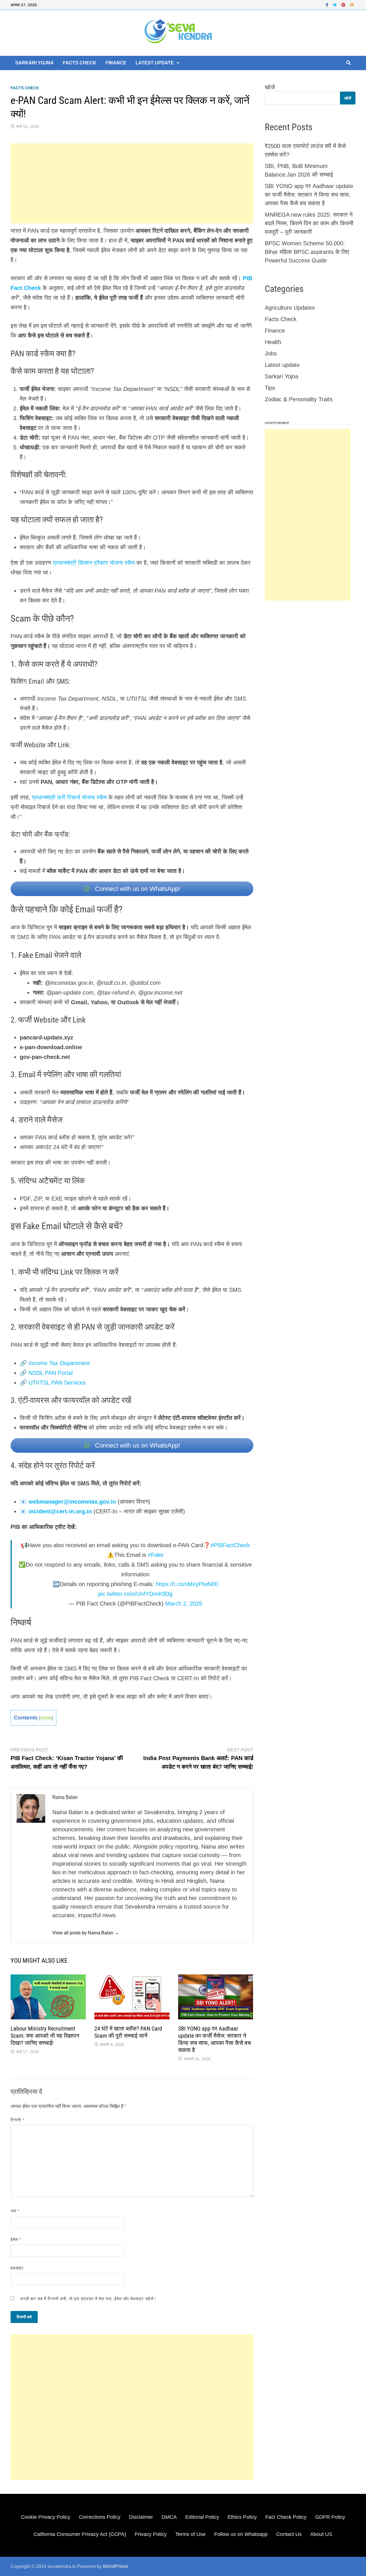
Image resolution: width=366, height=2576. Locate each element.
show (46, 1718)
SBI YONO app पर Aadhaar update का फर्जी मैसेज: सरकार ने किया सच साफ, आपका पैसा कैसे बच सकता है (214, 2039)
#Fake (156, 1555)
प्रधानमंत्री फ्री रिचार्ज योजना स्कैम (69, 797)
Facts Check (80, 63)
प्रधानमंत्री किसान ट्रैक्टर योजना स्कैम (94, 563)
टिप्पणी (17, 2120)
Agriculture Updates (290, 308)
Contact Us (289, 2534)
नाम (15, 2211)
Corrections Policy (100, 2517)
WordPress (115, 2566)
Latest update (155, 63)
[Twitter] (336, 4)
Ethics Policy (242, 2517)
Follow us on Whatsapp (241, 2534)
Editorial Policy (202, 2517)
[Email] (352, 4)
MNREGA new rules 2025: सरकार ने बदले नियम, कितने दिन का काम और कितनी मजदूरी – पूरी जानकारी (309, 223)
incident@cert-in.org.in (60, 1511)
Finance (116, 63)
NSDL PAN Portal (51, 1373)
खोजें (270, 87)
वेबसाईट (17, 2268)
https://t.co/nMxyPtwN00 (187, 1584)
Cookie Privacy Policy (46, 2517)
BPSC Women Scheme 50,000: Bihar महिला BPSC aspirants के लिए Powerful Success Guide (307, 252)
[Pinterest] (344, 4)
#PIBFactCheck (230, 1545)
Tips (270, 388)
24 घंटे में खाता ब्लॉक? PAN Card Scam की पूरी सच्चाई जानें (128, 2032)
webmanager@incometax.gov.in (72, 1502)
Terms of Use (190, 2534)
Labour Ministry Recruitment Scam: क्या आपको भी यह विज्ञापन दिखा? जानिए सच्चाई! (45, 2036)
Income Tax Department (59, 1363)
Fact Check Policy (286, 2517)
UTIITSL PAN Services (57, 1383)
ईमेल (16, 2239)
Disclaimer (141, 2517)
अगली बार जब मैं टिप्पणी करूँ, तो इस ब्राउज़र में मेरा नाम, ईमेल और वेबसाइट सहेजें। (88, 2299)
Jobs (271, 353)
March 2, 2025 (184, 1604)
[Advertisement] (132, 183)
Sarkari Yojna (34, 63)
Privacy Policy (151, 2534)
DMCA (169, 2517)
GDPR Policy (330, 2517)
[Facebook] (328, 4)
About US (321, 2534)
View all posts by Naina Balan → (86, 1933)
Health (273, 342)
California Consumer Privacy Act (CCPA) (80, 2534)
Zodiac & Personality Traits (299, 399)
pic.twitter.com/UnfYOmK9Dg (135, 1594)
